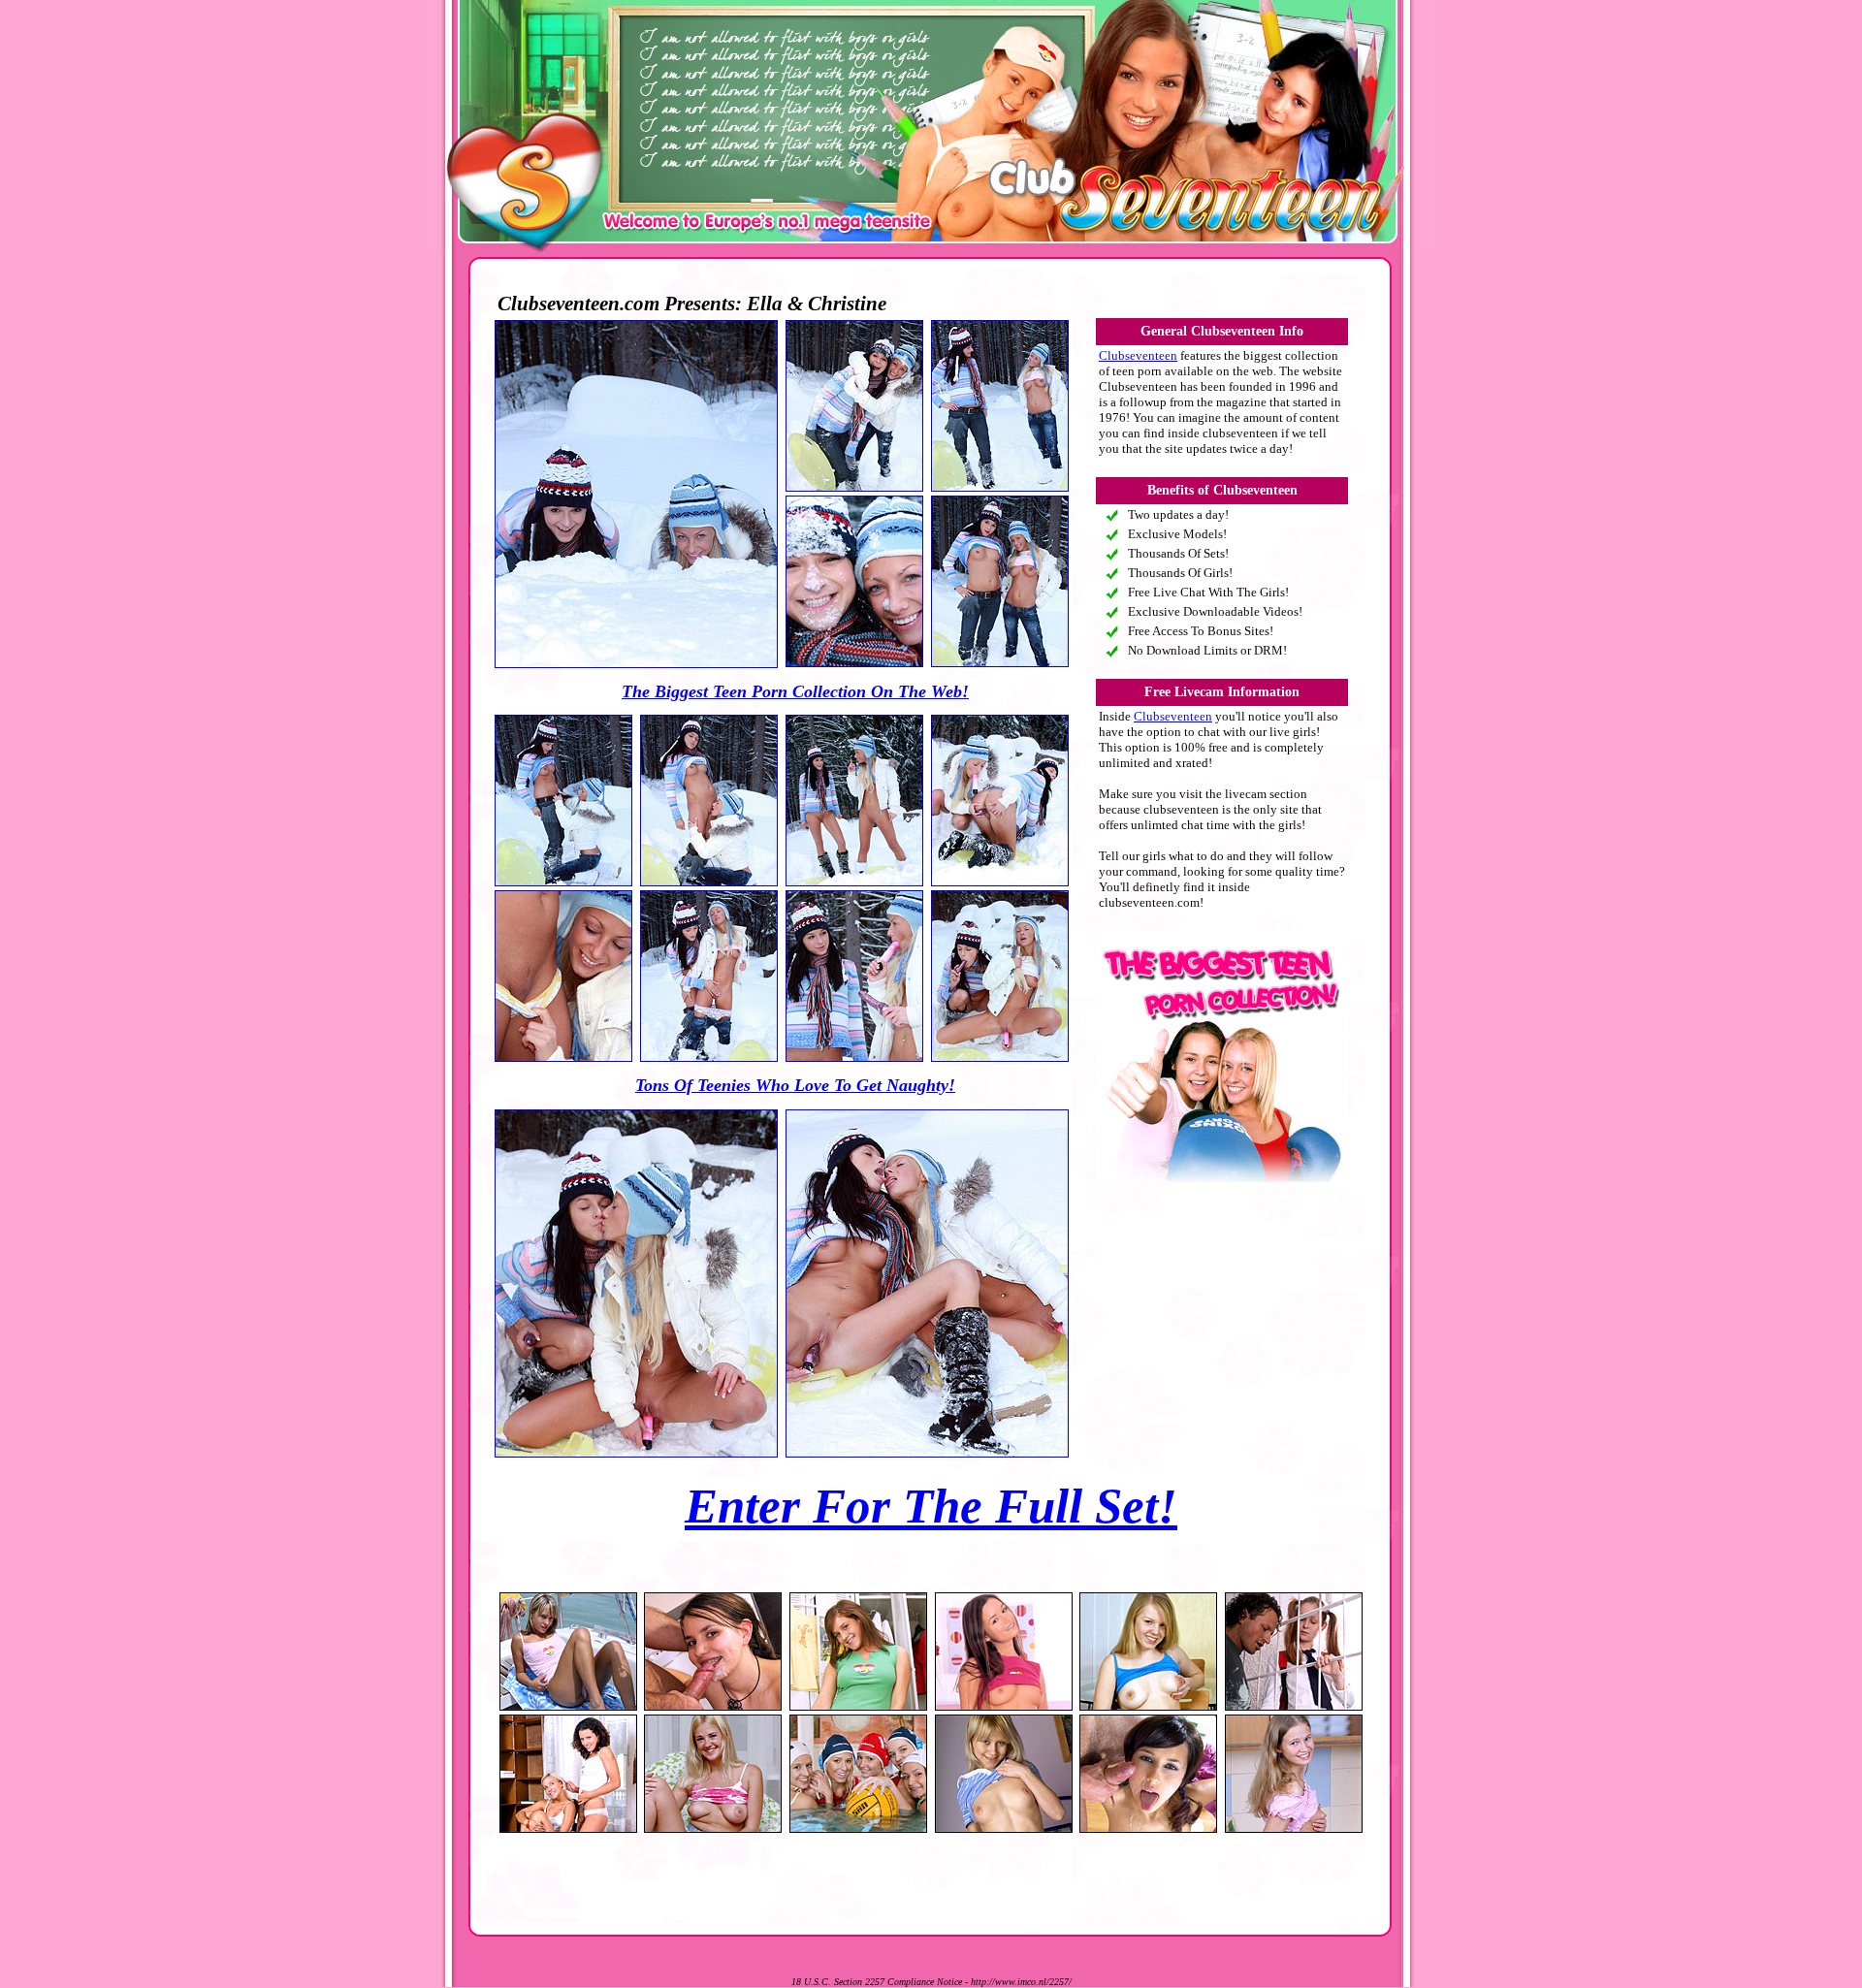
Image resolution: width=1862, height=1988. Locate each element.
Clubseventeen (1138, 355)
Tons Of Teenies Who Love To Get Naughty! (795, 1085)
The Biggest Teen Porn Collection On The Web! (795, 691)
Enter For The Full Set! (931, 1506)
